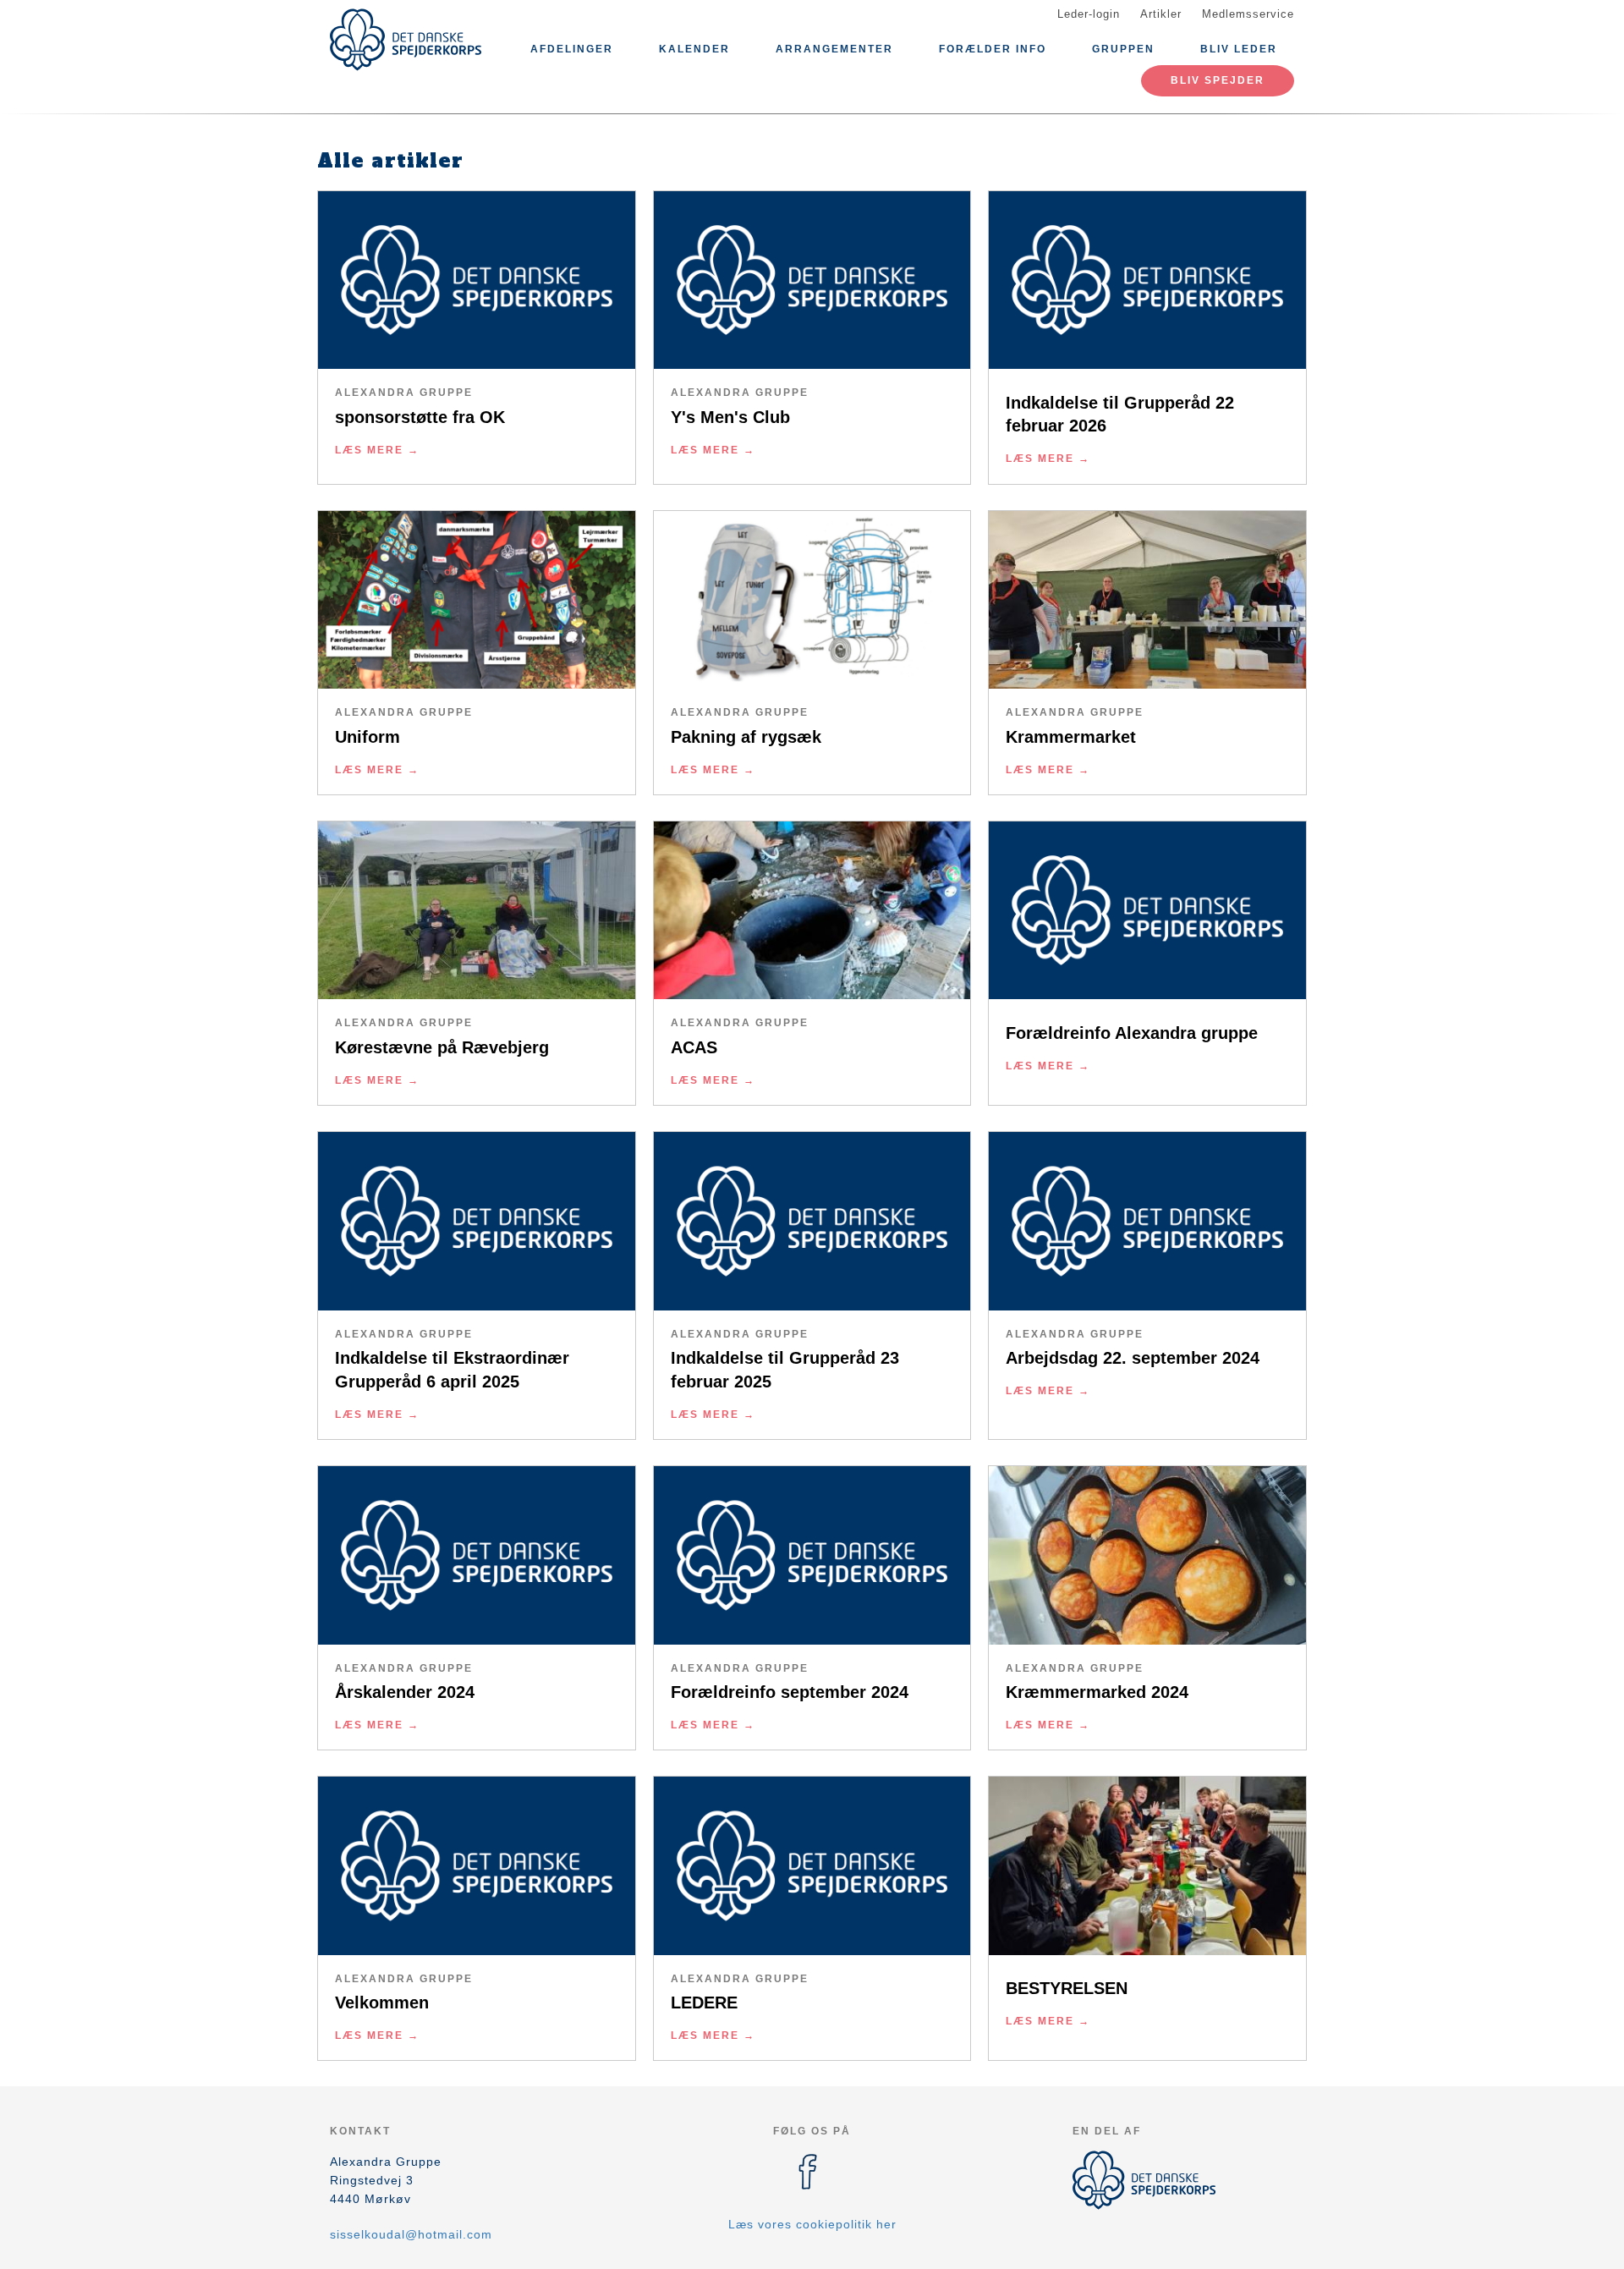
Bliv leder (1239, 49)
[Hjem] (406, 40)
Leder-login (1089, 14)
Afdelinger (572, 49)
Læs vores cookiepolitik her (812, 2224)
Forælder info (993, 49)
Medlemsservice (1248, 14)
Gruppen (1123, 49)
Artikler (1161, 14)
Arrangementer (834, 49)
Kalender (694, 49)
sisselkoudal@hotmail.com (411, 2234)
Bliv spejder (1218, 80)
